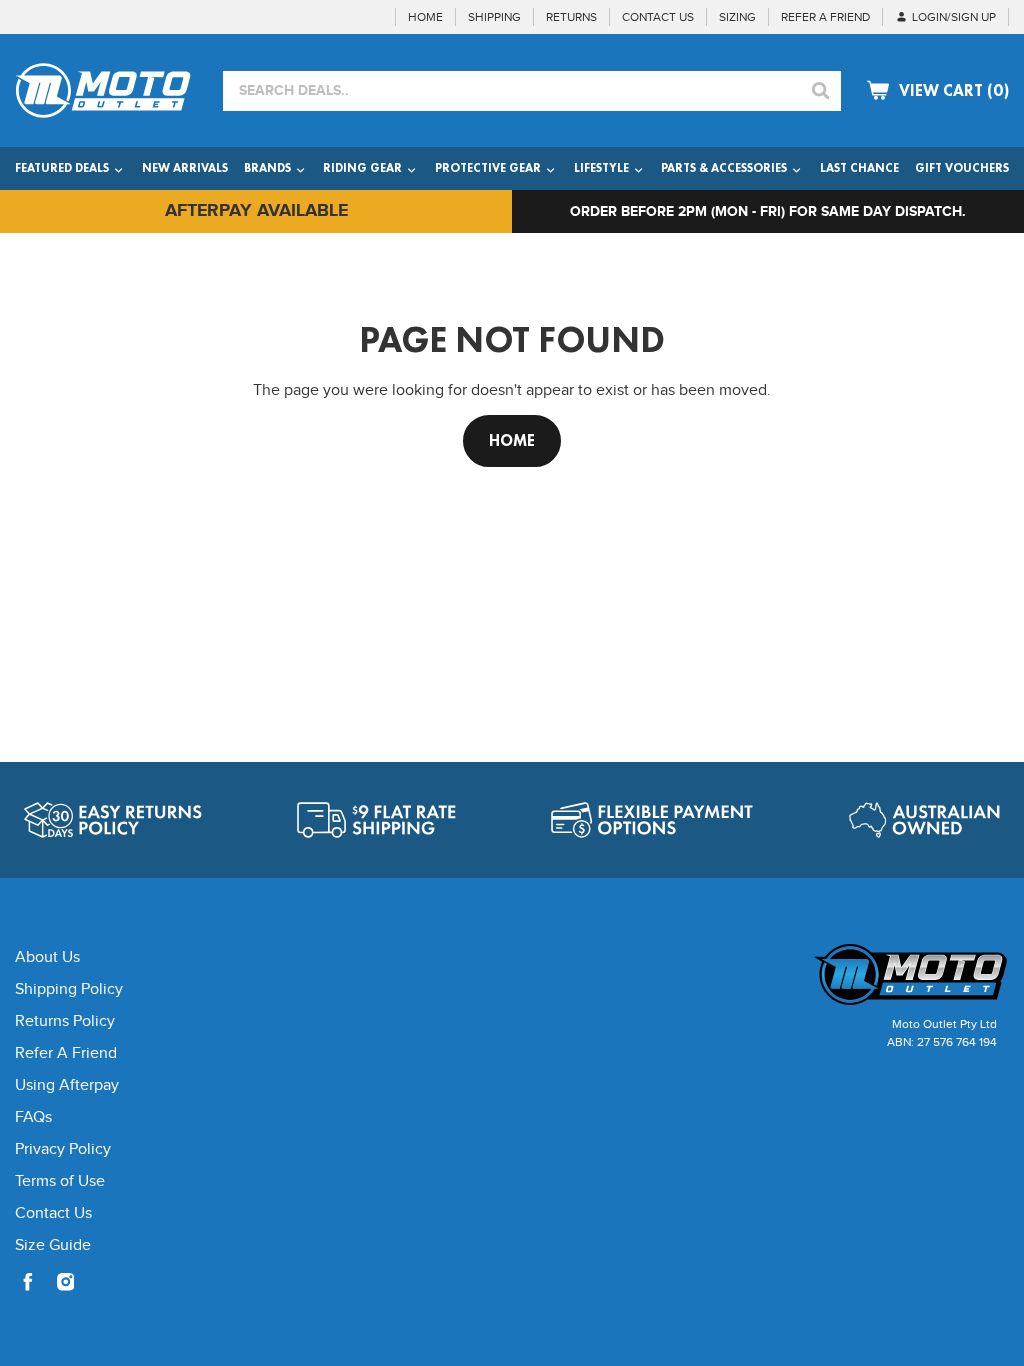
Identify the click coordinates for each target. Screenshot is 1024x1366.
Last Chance (859, 168)
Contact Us (53, 1213)
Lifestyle (603, 168)
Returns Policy (65, 1021)
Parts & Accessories (725, 168)
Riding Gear (364, 168)
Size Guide (53, 1245)
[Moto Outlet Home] (891, 974)
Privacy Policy (63, 1149)
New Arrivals (185, 168)
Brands (269, 168)
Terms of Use (60, 1181)
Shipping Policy (69, 989)
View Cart (954, 90)
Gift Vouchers (962, 168)
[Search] (821, 91)
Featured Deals (63, 168)
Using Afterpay (67, 1085)
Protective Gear (489, 168)
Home (512, 440)
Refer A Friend (66, 1053)
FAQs (33, 1117)
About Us (47, 957)
